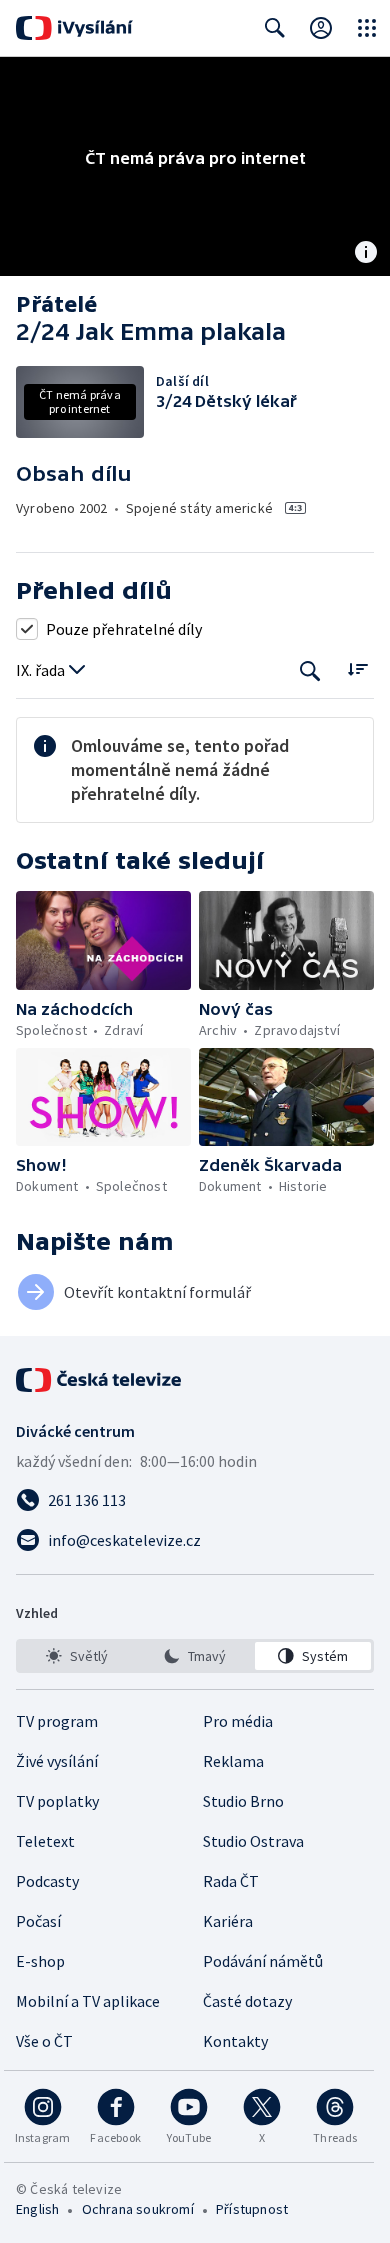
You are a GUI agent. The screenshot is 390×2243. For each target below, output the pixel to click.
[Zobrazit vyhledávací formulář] (275, 28)
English (37, 2209)
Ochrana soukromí (138, 2209)
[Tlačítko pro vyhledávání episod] (310, 670)
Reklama (233, 1761)
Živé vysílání (57, 1761)
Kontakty (235, 2041)
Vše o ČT (44, 2041)
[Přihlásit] (321, 28)
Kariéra (228, 1921)
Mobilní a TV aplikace (88, 2001)
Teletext (45, 1841)
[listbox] (195, 1656)
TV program (57, 1721)
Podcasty (47, 1881)
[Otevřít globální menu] (367, 28)
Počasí (38, 1921)
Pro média (238, 1721)
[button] (103, 940)
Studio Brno (243, 1801)
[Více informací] (366, 254)
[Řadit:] (357, 668)
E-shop (40, 1961)
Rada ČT (231, 1881)
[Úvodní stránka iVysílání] (74, 28)
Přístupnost (252, 2209)
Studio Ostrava (253, 1841)
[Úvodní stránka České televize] (100, 1380)
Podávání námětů (263, 1961)
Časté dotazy (247, 2001)
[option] (77, 1656)
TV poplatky (57, 1801)
